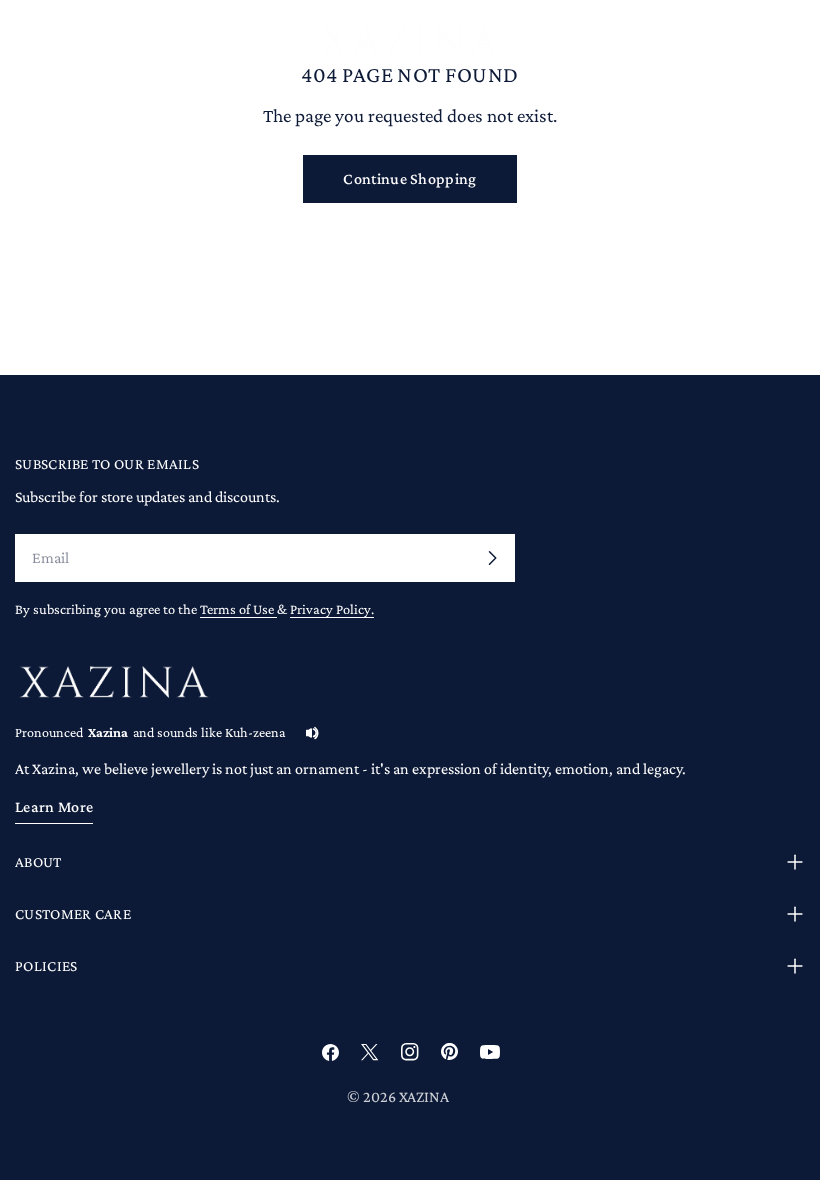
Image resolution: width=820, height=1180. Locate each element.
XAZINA (424, 1096)
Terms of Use (238, 609)
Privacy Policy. (332, 609)
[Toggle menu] (23, 42)
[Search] (701, 42)
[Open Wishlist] (797, 45)
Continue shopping (409, 178)
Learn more (54, 806)
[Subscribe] (492, 558)
